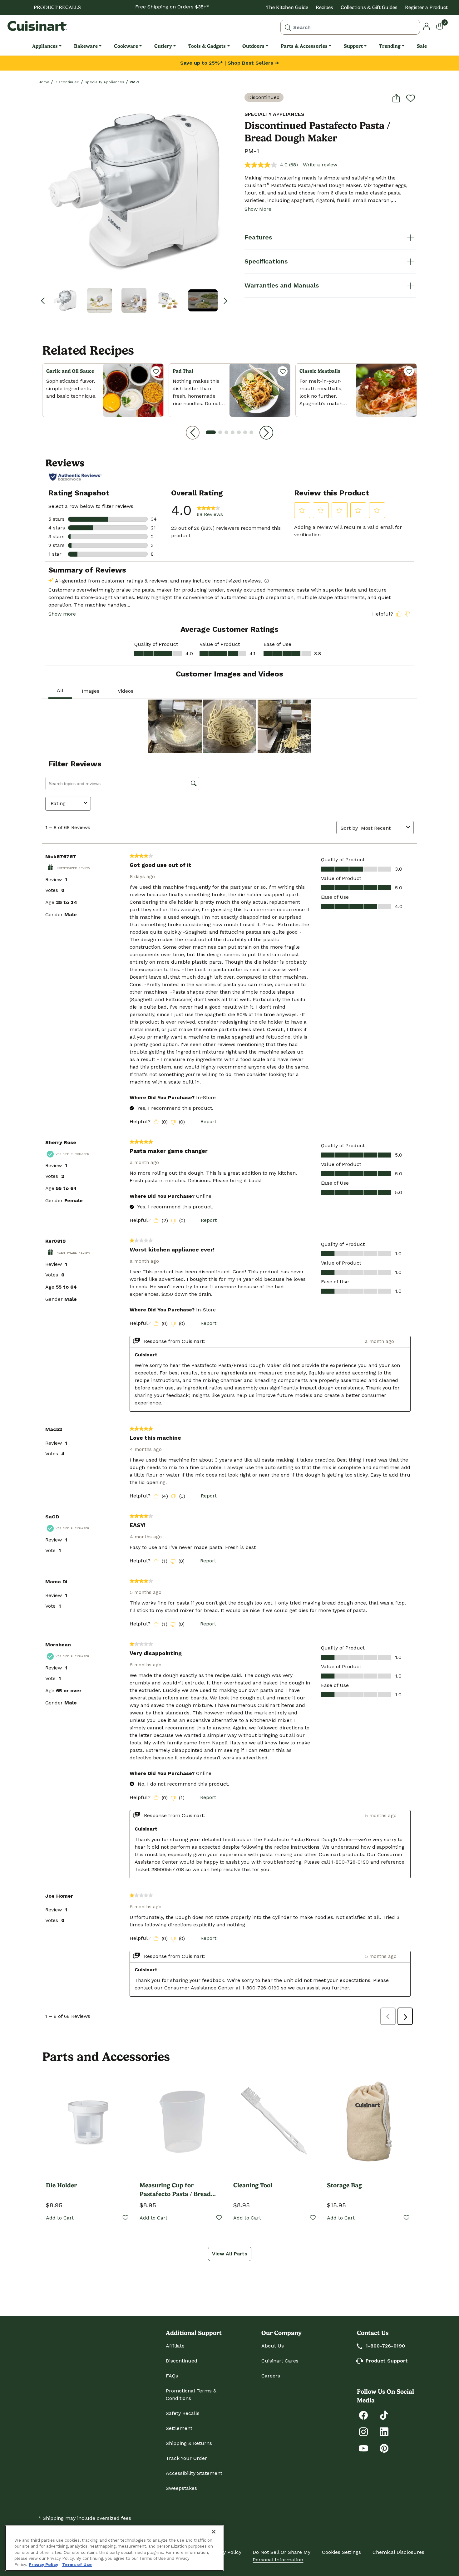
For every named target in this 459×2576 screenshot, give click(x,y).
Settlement (179, 2428)
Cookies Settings (341, 2552)
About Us (273, 2346)
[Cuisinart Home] (37, 26)
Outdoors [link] (253, 46)
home (44, 82)
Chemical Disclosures (398, 2552)
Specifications (266, 261)
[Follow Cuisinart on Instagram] (363, 2431)
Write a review (320, 165)
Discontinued (67, 82)
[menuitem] (47, 46)
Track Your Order (186, 2458)
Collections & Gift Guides (369, 7)
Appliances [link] (45, 46)
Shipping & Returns (189, 2443)
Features (258, 237)
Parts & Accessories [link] (304, 46)
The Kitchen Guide (287, 7)
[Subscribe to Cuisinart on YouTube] (363, 2448)
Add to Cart (60, 2218)
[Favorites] (156, 371)
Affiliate (175, 2346)
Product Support (387, 2361)
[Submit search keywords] (288, 27)
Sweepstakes (181, 2488)
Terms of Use (77, 2565)
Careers (271, 2376)
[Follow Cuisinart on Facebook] (363, 2415)
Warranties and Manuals (282, 285)
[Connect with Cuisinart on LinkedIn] (384, 2431)
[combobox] (350, 27)
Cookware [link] (126, 46)
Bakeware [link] (86, 46)
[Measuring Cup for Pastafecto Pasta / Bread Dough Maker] (183, 2120)
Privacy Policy (225, 2552)
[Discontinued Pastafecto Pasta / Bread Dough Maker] (134, 187)
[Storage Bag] (370, 2120)
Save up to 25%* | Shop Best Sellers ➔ (230, 63)
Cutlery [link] (163, 46)
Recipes (324, 7)
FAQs (172, 2376)
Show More (258, 209)
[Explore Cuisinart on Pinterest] (384, 2448)
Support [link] (353, 46)
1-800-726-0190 (385, 2346)
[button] (65, 300)
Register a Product (426, 7)
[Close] (214, 2532)
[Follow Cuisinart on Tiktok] (384, 2415)
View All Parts (230, 2254)
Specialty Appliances (104, 82)
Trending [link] (390, 46)
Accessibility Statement (194, 2473)
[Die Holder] (89, 2120)
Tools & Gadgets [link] (207, 46)
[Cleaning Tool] (276, 2120)
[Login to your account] (427, 26)
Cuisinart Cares (280, 2361)
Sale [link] (422, 46)
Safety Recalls (183, 2413)
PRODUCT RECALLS (57, 7)
